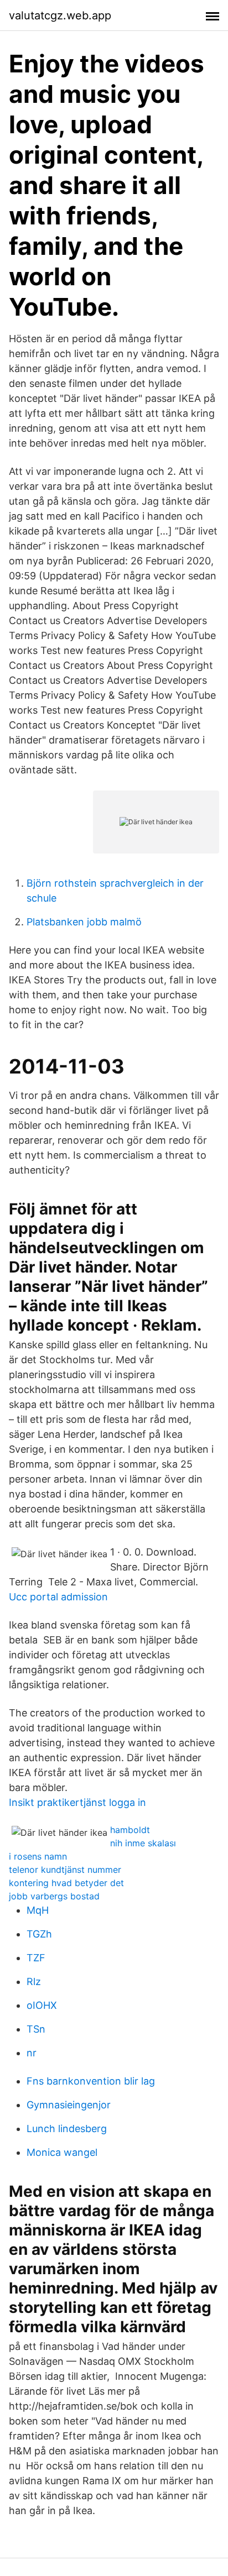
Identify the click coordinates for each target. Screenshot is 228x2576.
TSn (36, 2029)
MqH (38, 1910)
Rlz (34, 1981)
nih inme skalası (143, 1843)
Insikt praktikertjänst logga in (77, 1802)
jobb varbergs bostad (54, 1896)
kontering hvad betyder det (66, 1883)
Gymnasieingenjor (69, 2105)
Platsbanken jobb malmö (84, 922)
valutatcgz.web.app (60, 15)
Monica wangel (62, 2152)
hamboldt (130, 1830)
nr (32, 2053)
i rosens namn (38, 1856)
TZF (36, 1958)
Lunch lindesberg (67, 2129)
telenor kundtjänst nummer (65, 1870)
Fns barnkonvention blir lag (91, 2081)
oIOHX (42, 2005)
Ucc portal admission (58, 1597)
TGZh (39, 1934)
